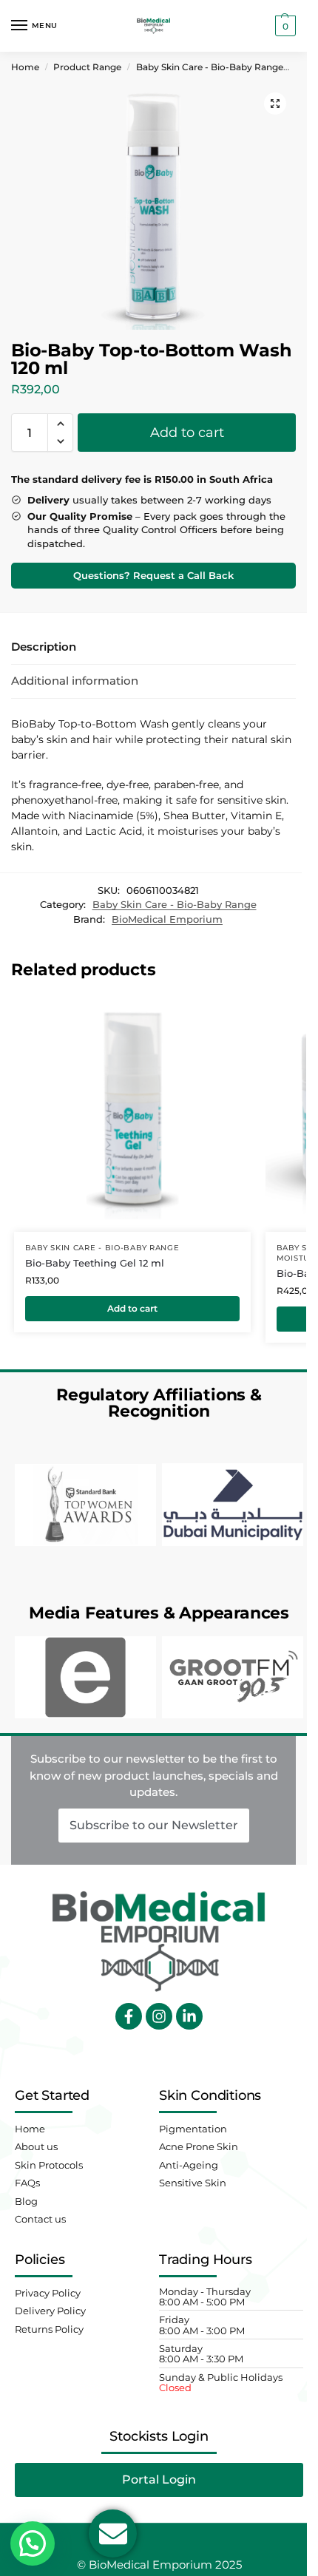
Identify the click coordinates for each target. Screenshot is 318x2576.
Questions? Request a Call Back (153, 576)
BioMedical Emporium (167, 919)
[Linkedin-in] (189, 2016)
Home (25, 67)
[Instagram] (159, 2016)
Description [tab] (44, 647)
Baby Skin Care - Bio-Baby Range (210, 67)
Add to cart (187, 433)
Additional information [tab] (75, 681)
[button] (284, 26)
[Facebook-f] (129, 2016)
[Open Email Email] (113, 2533)
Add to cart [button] (132, 1308)
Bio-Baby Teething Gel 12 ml (95, 1263)
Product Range (87, 67)
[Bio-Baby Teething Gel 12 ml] (132, 1114)
